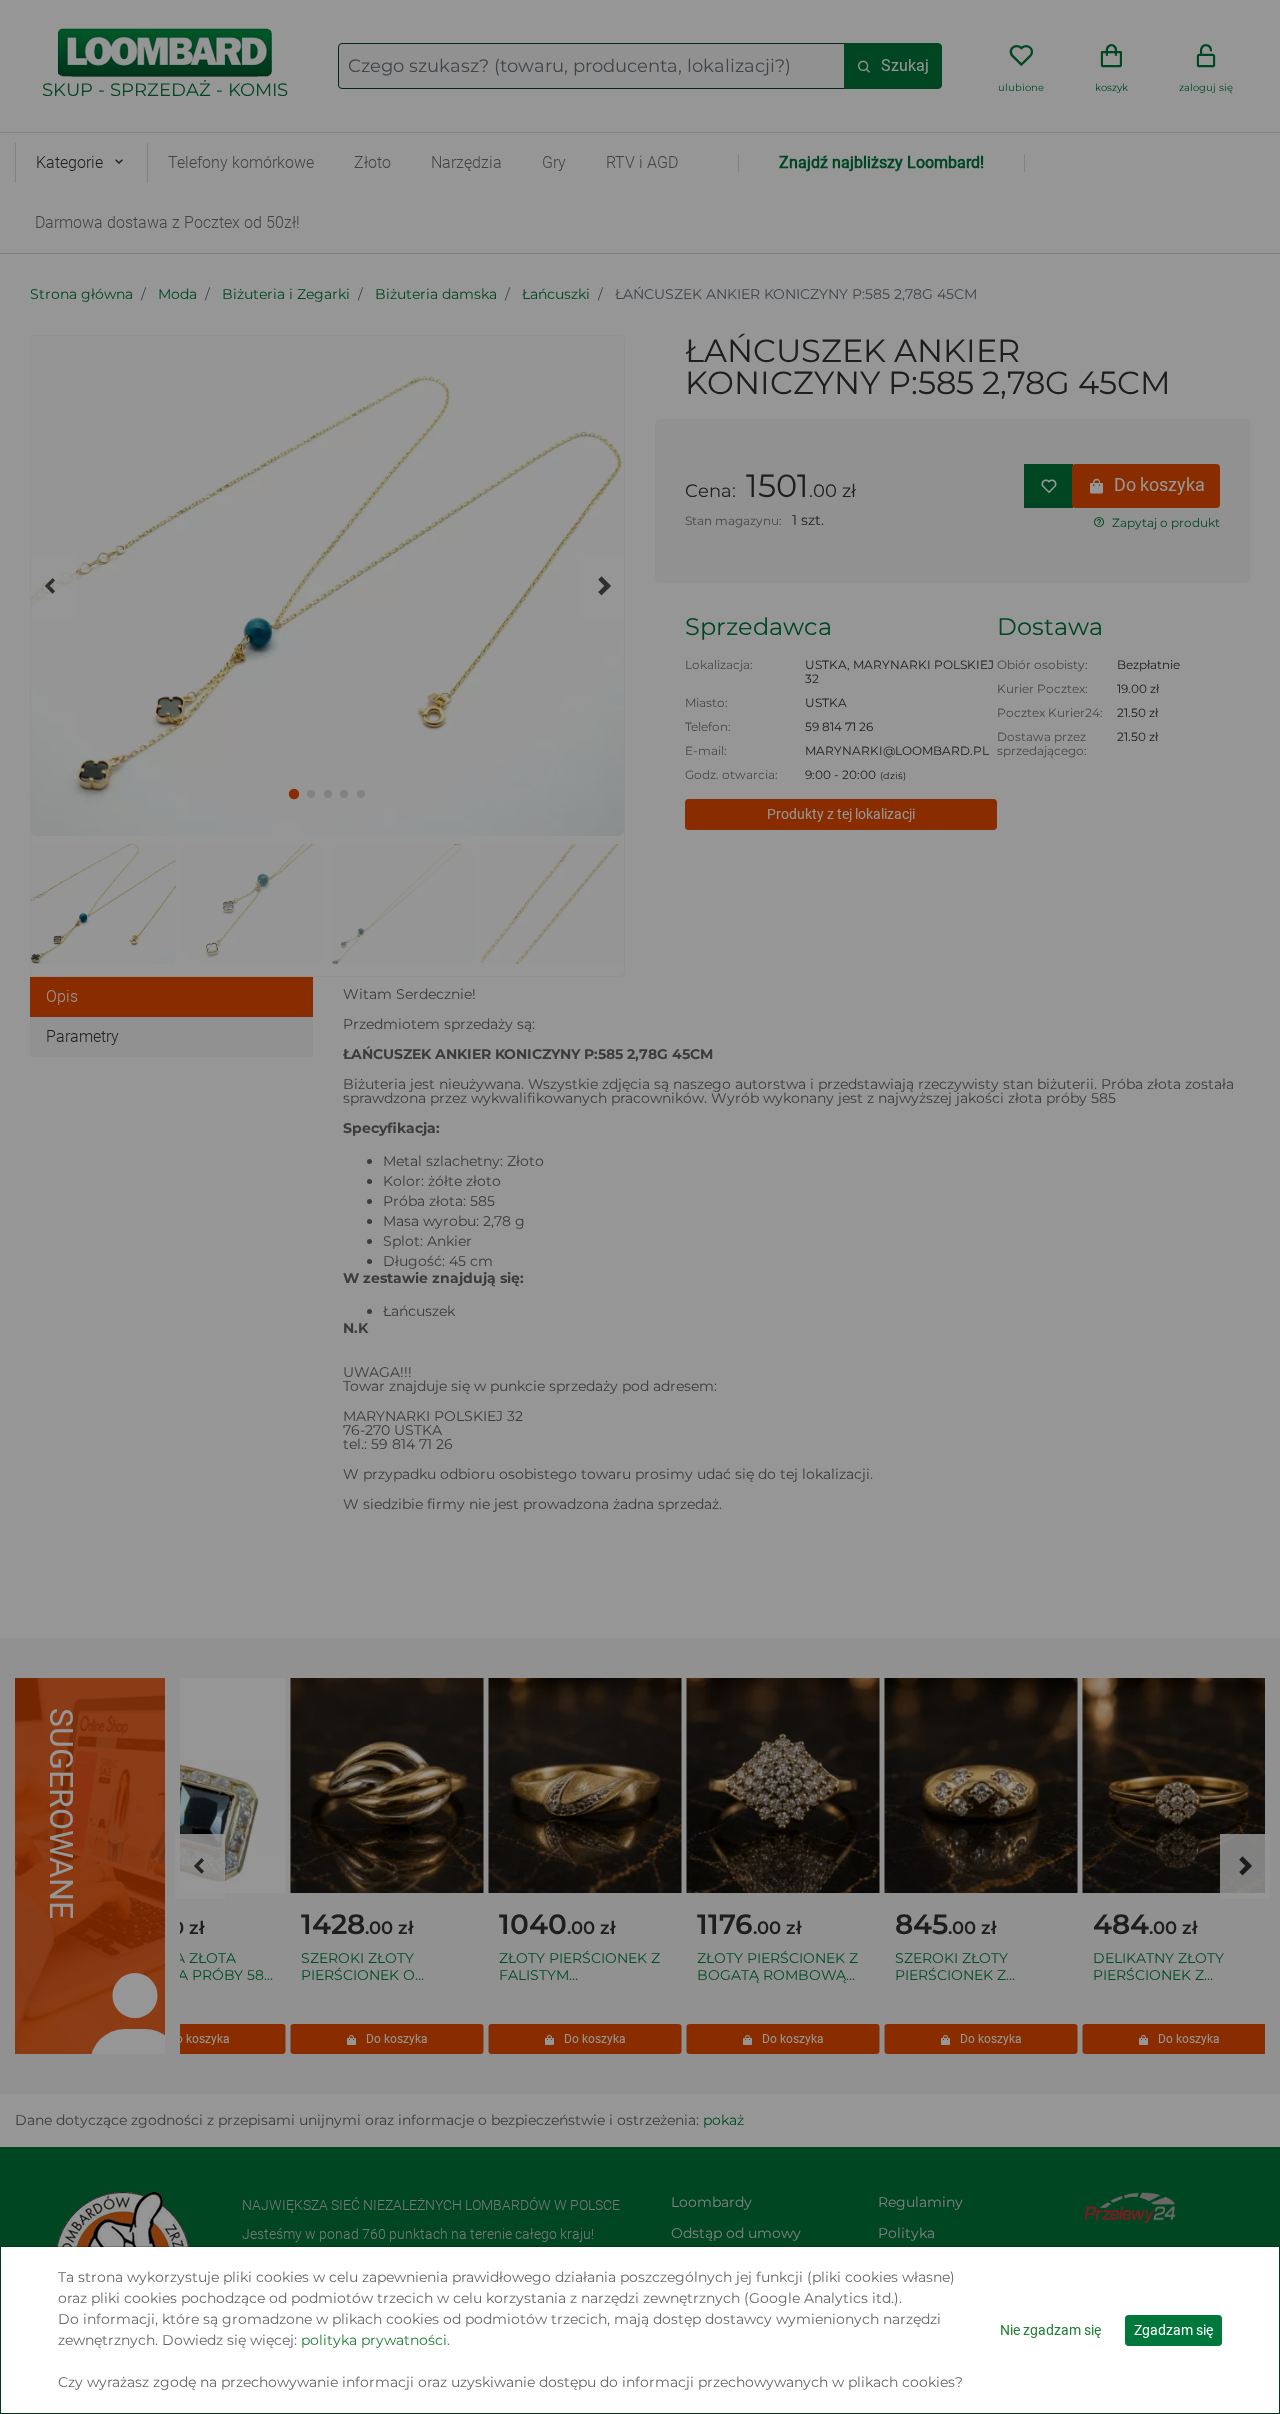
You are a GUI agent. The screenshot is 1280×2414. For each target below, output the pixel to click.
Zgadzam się (1173, 2330)
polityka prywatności (374, 2340)
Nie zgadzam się (1050, 2330)
